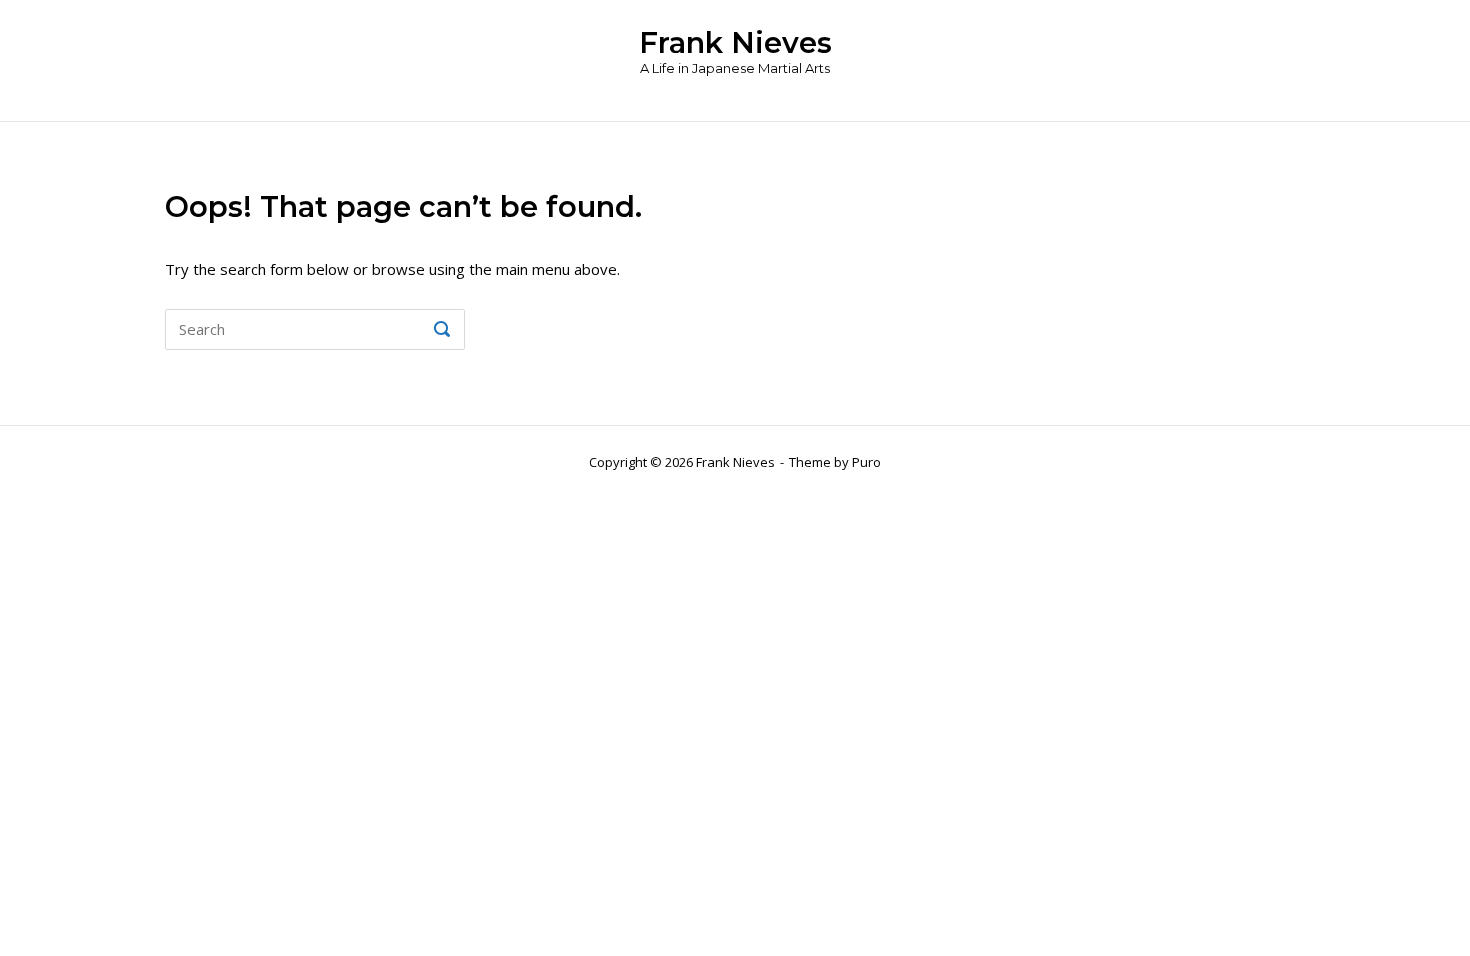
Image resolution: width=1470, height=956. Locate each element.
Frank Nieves (735, 42)
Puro (866, 462)
